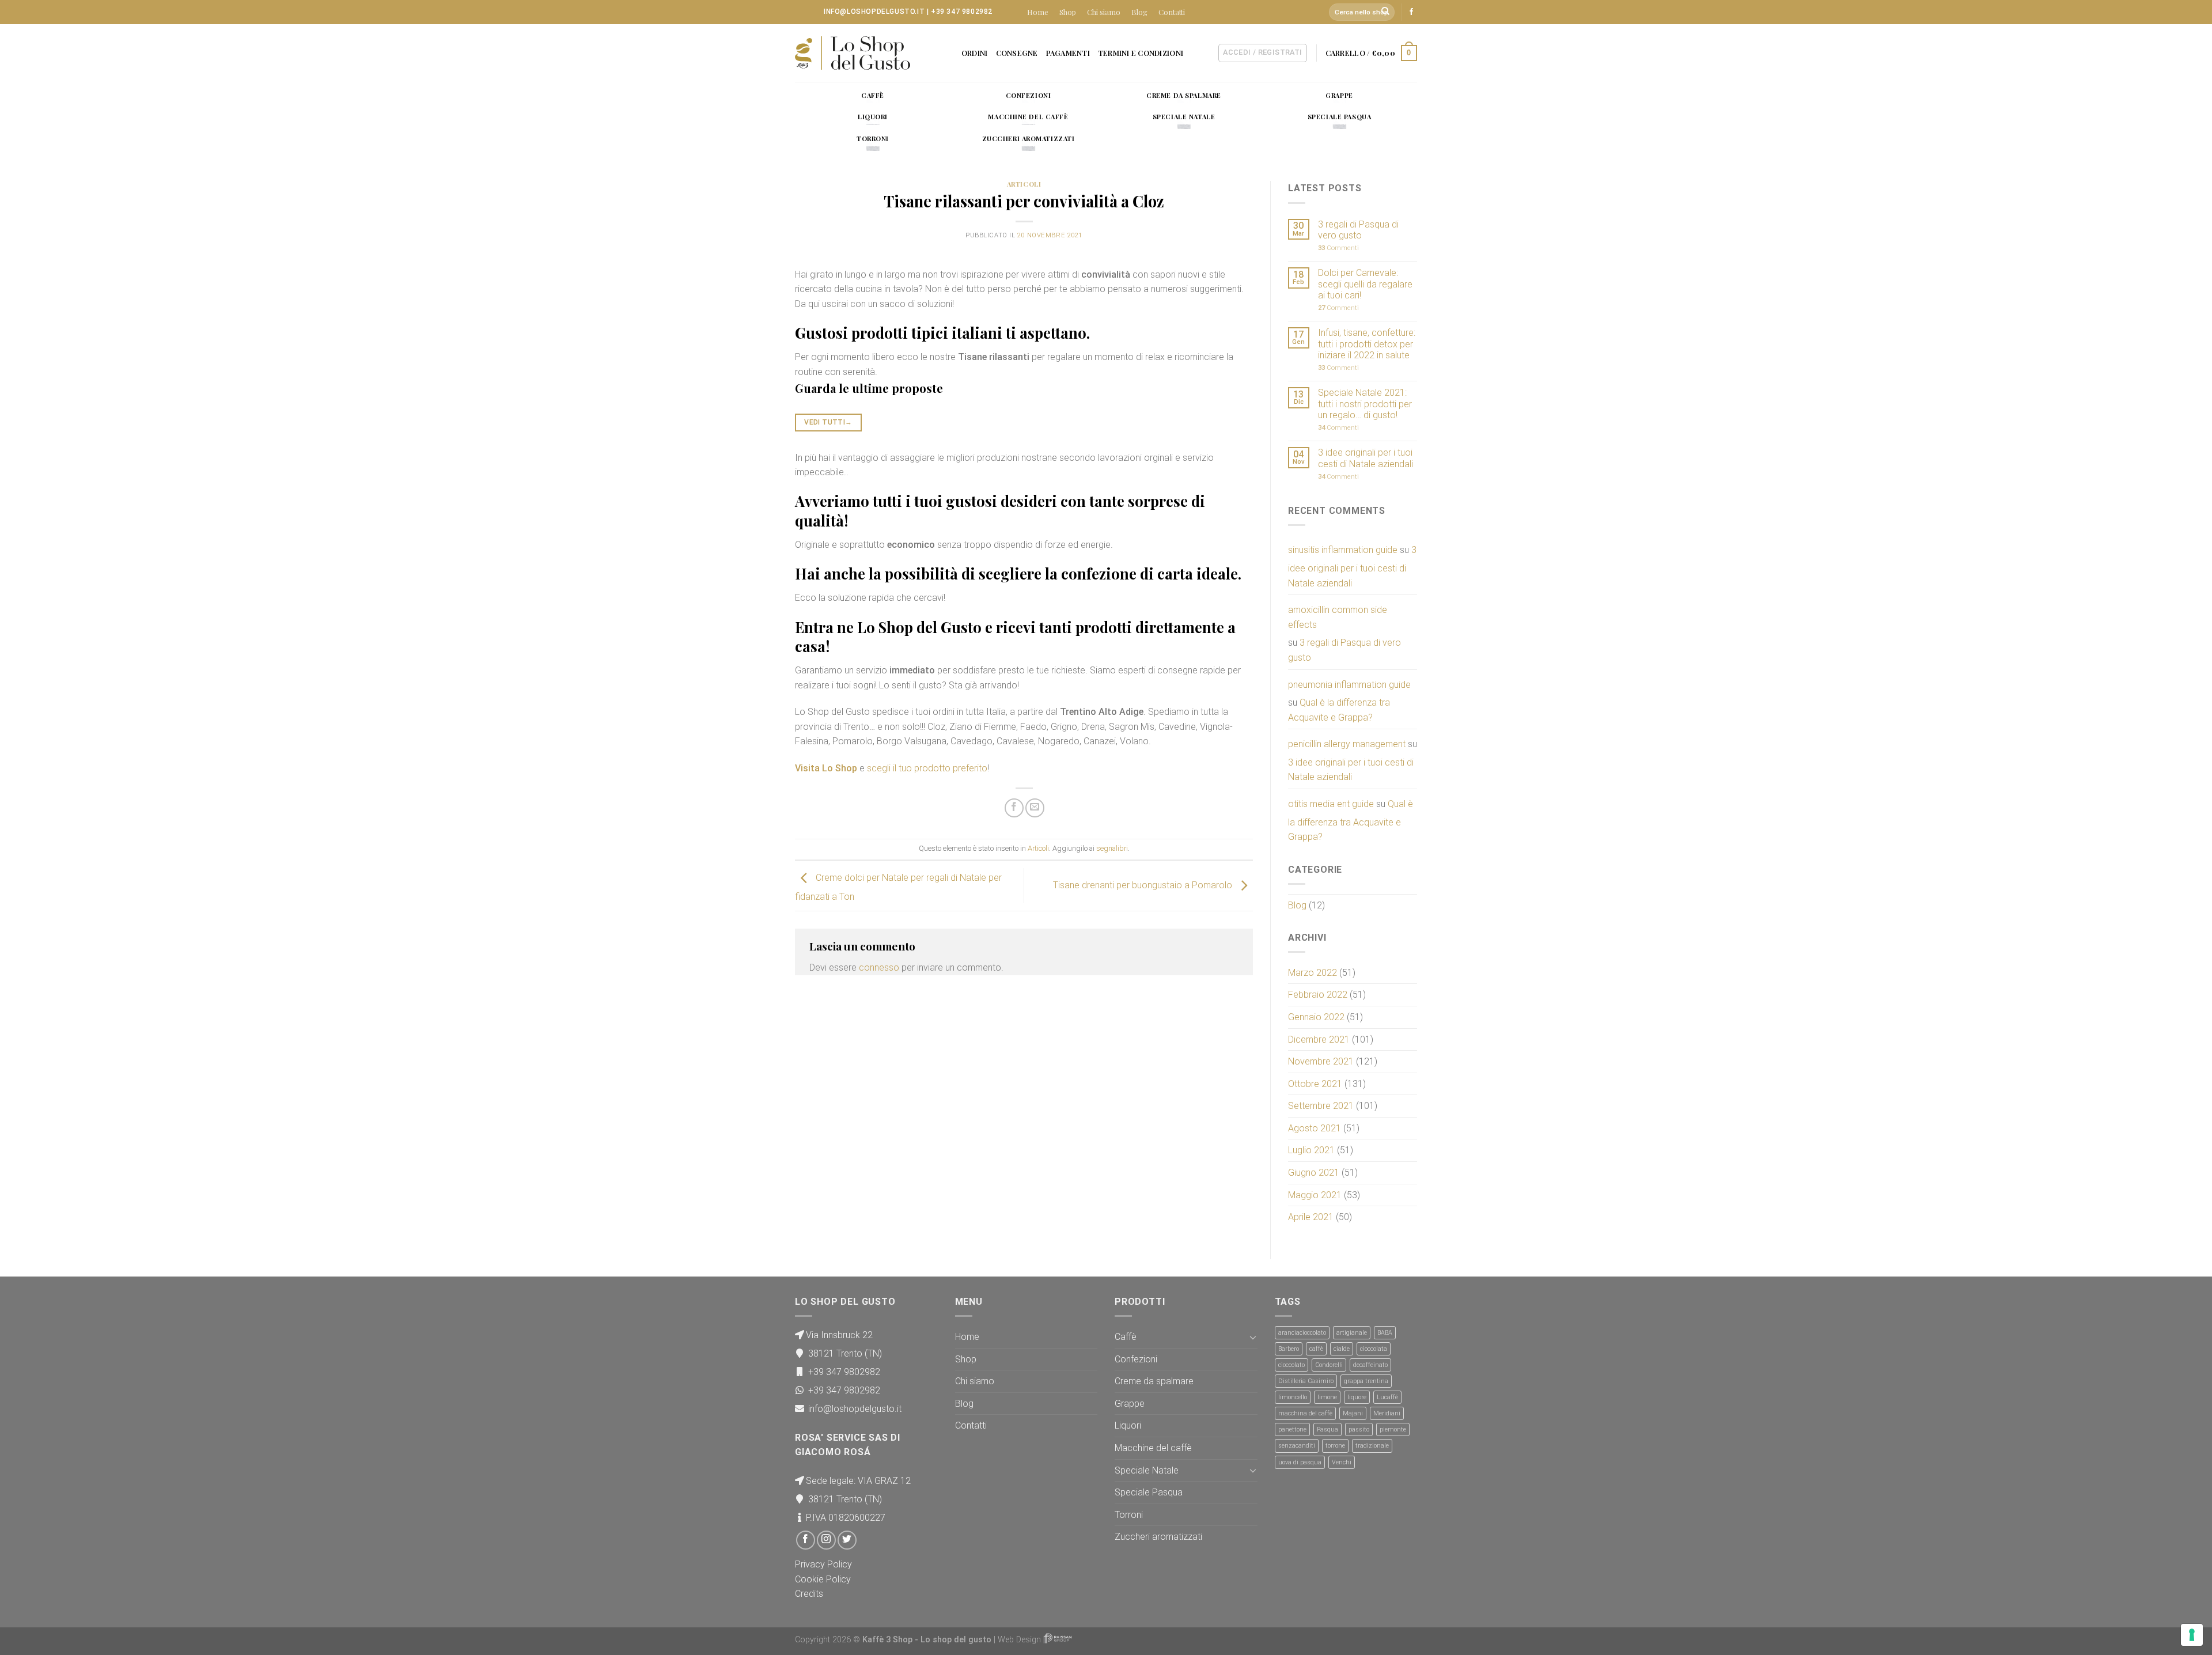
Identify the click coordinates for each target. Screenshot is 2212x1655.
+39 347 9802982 (962, 12)
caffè (1316, 1349)
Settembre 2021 (1321, 1106)
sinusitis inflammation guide (1343, 550)
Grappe (1130, 1404)
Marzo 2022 (1313, 973)
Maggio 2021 (1315, 1195)
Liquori (1128, 1425)
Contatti (1172, 12)
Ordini (975, 53)
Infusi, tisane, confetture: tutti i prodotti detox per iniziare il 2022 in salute (1367, 344)
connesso (879, 967)
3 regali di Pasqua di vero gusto (1358, 230)
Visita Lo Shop (826, 768)
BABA (1385, 1333)
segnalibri (1112, 848)
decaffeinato (1370, 1365)
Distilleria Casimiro (1306, 1381)
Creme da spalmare (1154, 1381)
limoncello (1293, 1397)
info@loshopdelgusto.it (874, 12)
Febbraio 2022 (1318, 995)
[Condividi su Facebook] (1014, 808)
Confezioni (1136, 1359)
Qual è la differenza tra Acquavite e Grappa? (1339, 710)
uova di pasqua (1300, 1462)
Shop (1068, 12)
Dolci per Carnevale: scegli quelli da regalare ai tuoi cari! (1365, 284)
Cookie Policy (823, 1579)
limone (1327, 1397)
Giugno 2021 (1314, 1173)
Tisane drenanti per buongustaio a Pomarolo (1144, 885)
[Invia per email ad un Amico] (1035, 808)
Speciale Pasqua (1149, 1492)
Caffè (1126, 1337)
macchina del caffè (1305, 1413)
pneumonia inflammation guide (1349, 685)
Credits (809, 1594)
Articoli (1024, 184)
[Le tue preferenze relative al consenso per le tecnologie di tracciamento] (2192, 1635)
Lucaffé (1387, 1397)
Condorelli (1329, 1365)
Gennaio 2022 (1316, 1017)
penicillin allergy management (1347, 744)
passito (1359, 1429)
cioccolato (1291, 1365)
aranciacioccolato (1302, 1333)
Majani (1353, 1413)
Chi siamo (1104, 12)
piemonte (1393, 1429)
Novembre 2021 (1321, 1061)
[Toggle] (1253, 1337)
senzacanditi (1297, 1446)
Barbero (1289, 1349)
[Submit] (1386, 12)
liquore (1357, 1397)
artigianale (1352, 1333)
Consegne (1017, 53)
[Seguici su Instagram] (826, 1540)
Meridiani (1387, 1413)
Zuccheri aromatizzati (1158, 1537)
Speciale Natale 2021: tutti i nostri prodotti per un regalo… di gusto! (1365, 404)
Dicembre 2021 (1319, 1039)
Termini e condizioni (1141, 53)
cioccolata (1374, 1349)
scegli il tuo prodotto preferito (927, 768)
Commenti (1338, 248)
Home (1038, 12)
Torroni (1129, 1515)
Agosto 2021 (1315, 1128)
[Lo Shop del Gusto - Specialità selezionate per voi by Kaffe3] (853, 53)
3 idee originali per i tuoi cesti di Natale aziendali (1366, 458)
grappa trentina (1366, 1381)
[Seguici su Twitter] (847, 1540)
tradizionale (1372, 1446)
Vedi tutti (828, 422)
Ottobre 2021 (1315, 1084)
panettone (1292, 1429)
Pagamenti (1068, 53)
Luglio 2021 (1311, 1150)
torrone (1335, 1446)
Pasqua (1327, 1429)
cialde (1342, 1349)
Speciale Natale (1147, 1470)
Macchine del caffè (1153, 1448)
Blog (1139, 12)
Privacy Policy (823, 1564)
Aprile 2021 (1311, 1217)
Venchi (1342, 1462)
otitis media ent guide (1331, 804)
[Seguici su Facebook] (1411, 12)
